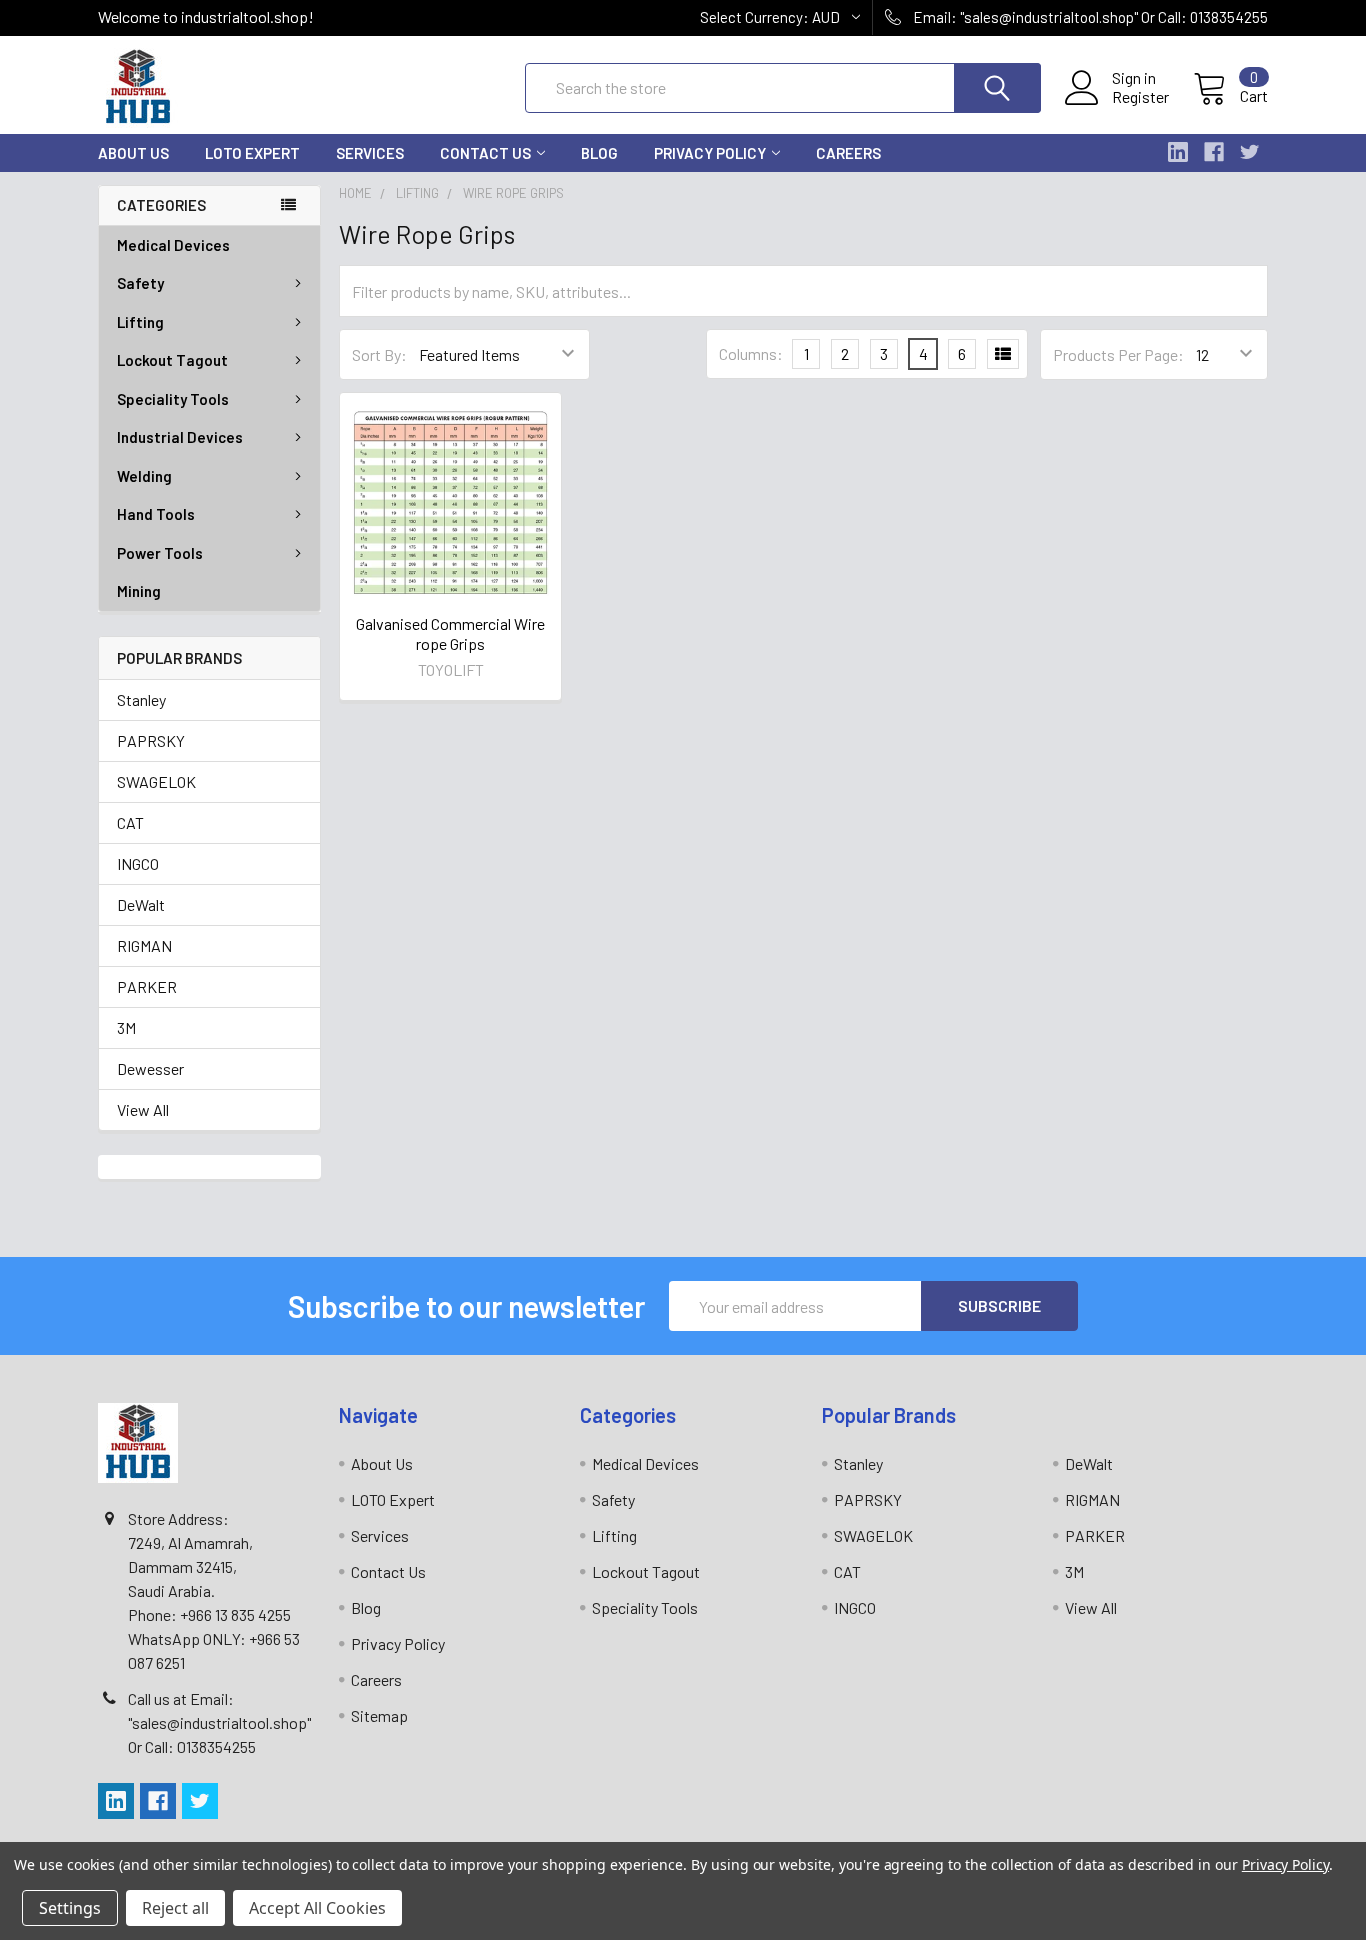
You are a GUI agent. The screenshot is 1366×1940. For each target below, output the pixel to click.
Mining (139, 591)
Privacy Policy (710, 153)
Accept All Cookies (317, 1908)
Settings (70, 1908)
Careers (848, 153)
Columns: (751, 353)
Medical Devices (173, 245)
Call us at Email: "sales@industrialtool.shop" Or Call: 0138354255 (219, 1722)
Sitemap (379, 1715)
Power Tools (160, 553)
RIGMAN (144, 945)
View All (143, 1109)
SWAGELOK (156, 781)
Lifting (140, 322)
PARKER (147, 986)
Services (370, 153)
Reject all (175, 1908)
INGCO (138, 863)
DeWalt (141, 904)
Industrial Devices (180, 437)
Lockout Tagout (172, 360)
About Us (133, 153)
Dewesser (150, 1068)
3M (126, 1027)
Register (1140, 97)
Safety (140, 283)
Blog (599, 153)
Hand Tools (156, 514)
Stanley (141, 699)
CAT (130, 822)
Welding (144, 476)
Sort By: (379, 354)
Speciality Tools (173, 399)
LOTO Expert (252, 153)
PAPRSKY (151, 740)
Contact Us (485, 153)
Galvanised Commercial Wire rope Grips (450, 633)
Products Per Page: (1118, 354)
